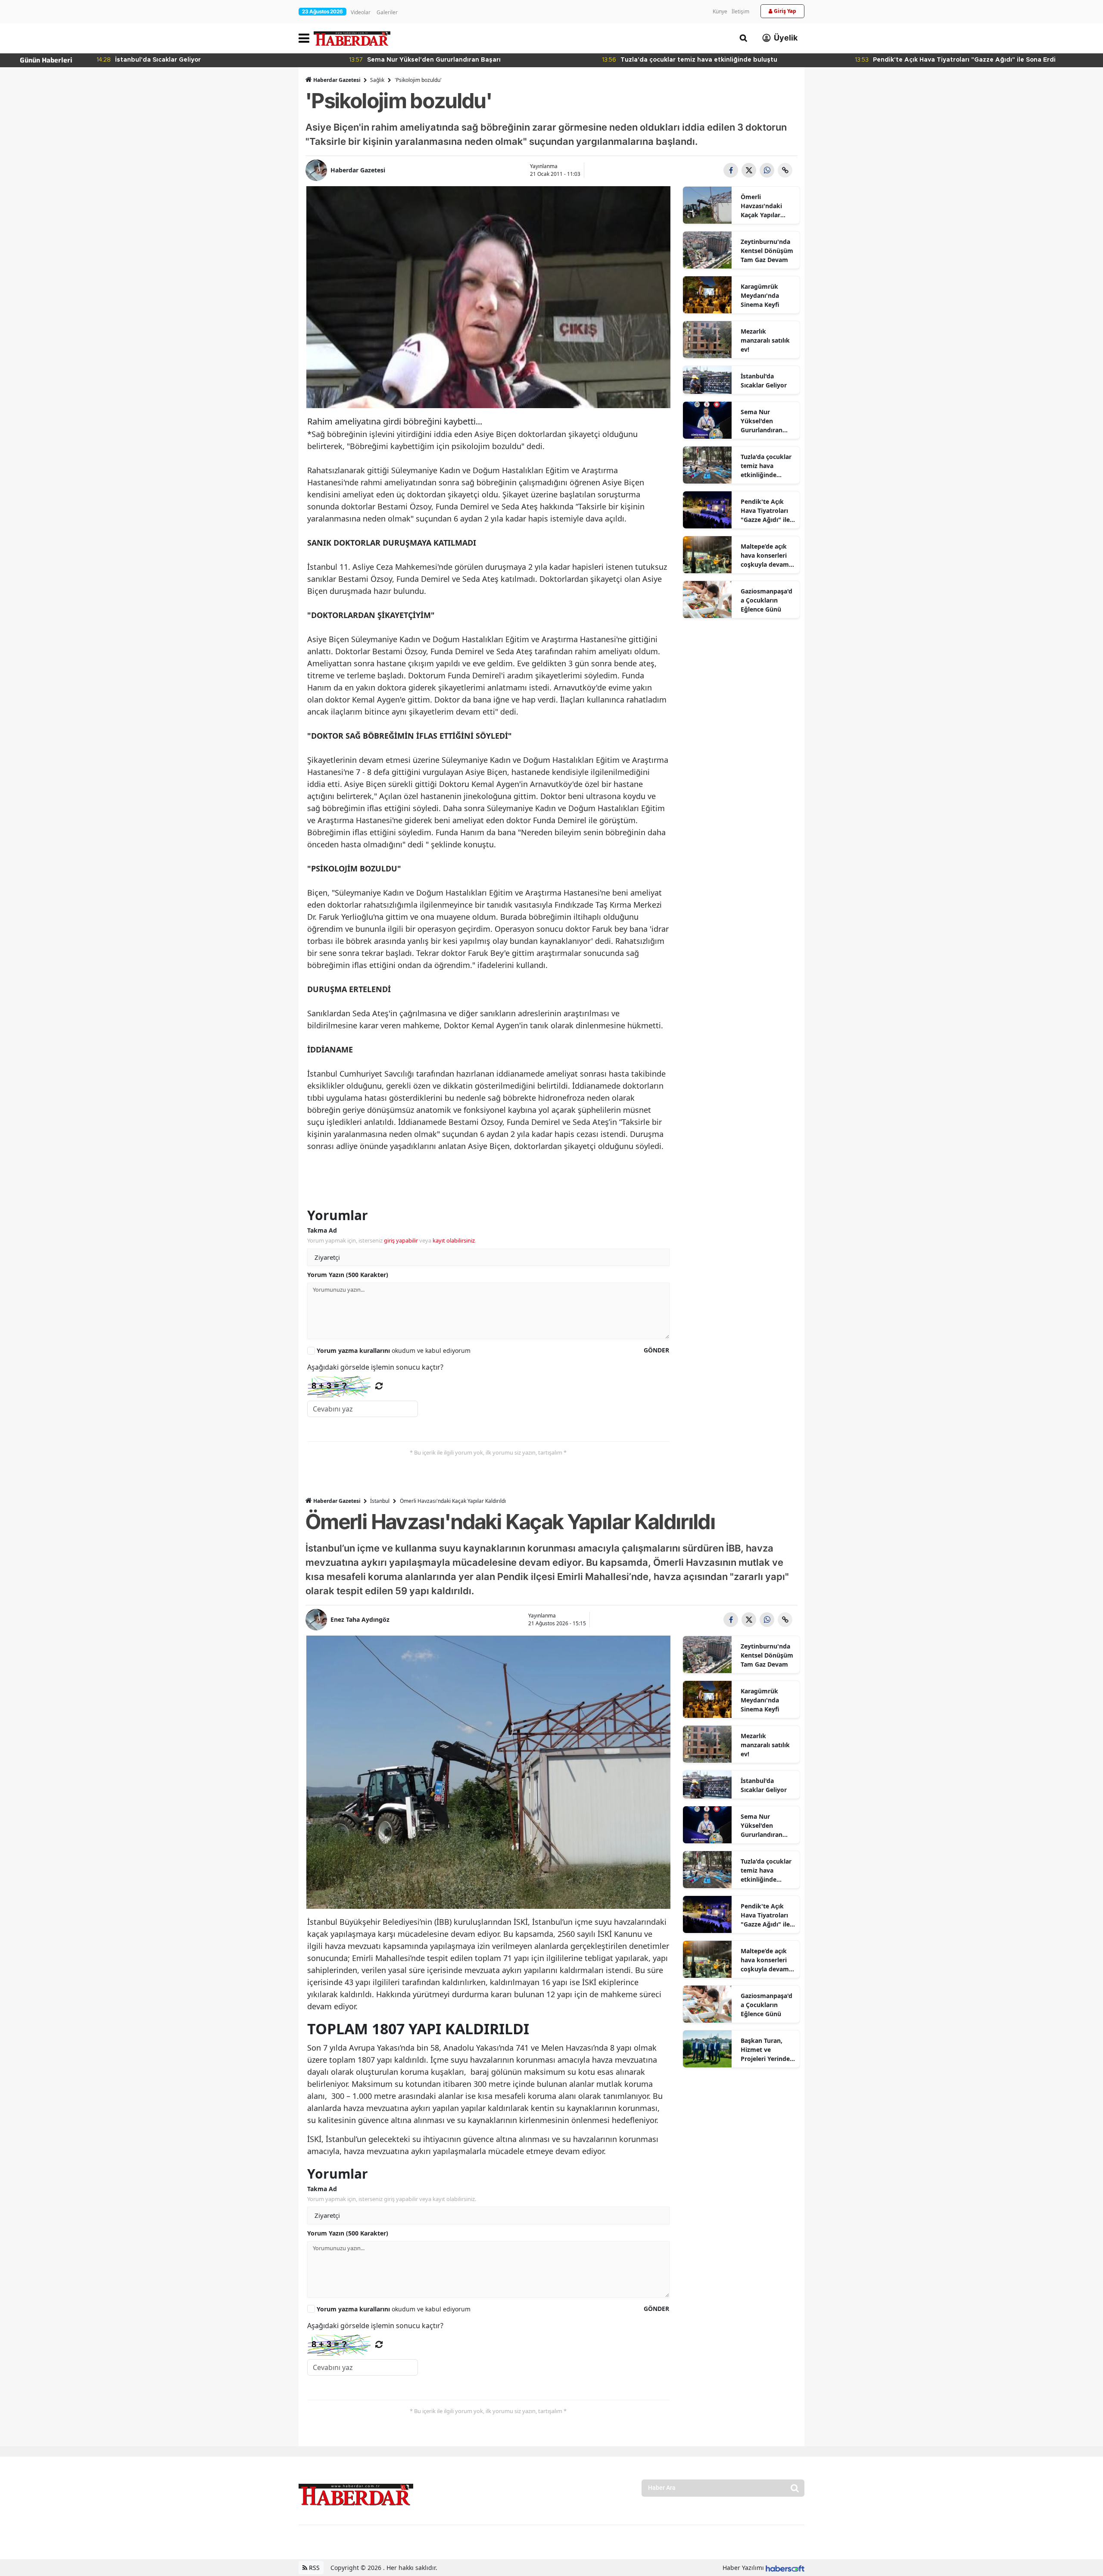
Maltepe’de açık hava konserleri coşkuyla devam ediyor (765, 556)
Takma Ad (322, 1230)
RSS (313, 2568)
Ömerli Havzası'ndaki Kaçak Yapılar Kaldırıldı (761, 206)
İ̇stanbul (380, 1501)
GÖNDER (656, 1350)
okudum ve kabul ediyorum (394, 1350)
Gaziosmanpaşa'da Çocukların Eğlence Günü (766, 600)
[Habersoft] (785, 2568)
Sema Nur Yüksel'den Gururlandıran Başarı (762, 421)
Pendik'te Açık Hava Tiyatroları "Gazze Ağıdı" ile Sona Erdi (765, 511)
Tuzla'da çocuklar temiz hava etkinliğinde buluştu (766, 466)
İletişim (740, 11)
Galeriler (387, 12)
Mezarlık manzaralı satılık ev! (765, 340)
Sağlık (377, 80)
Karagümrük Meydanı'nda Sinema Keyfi (760, 295)
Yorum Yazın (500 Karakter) (348, 1275)
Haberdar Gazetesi (337, 80)
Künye (720, 11)
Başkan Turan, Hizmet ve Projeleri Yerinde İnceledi (765, 2050)
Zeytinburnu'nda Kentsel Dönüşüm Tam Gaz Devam (767, 251)
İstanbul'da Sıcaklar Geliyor (764, 381)
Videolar (361, 12)
